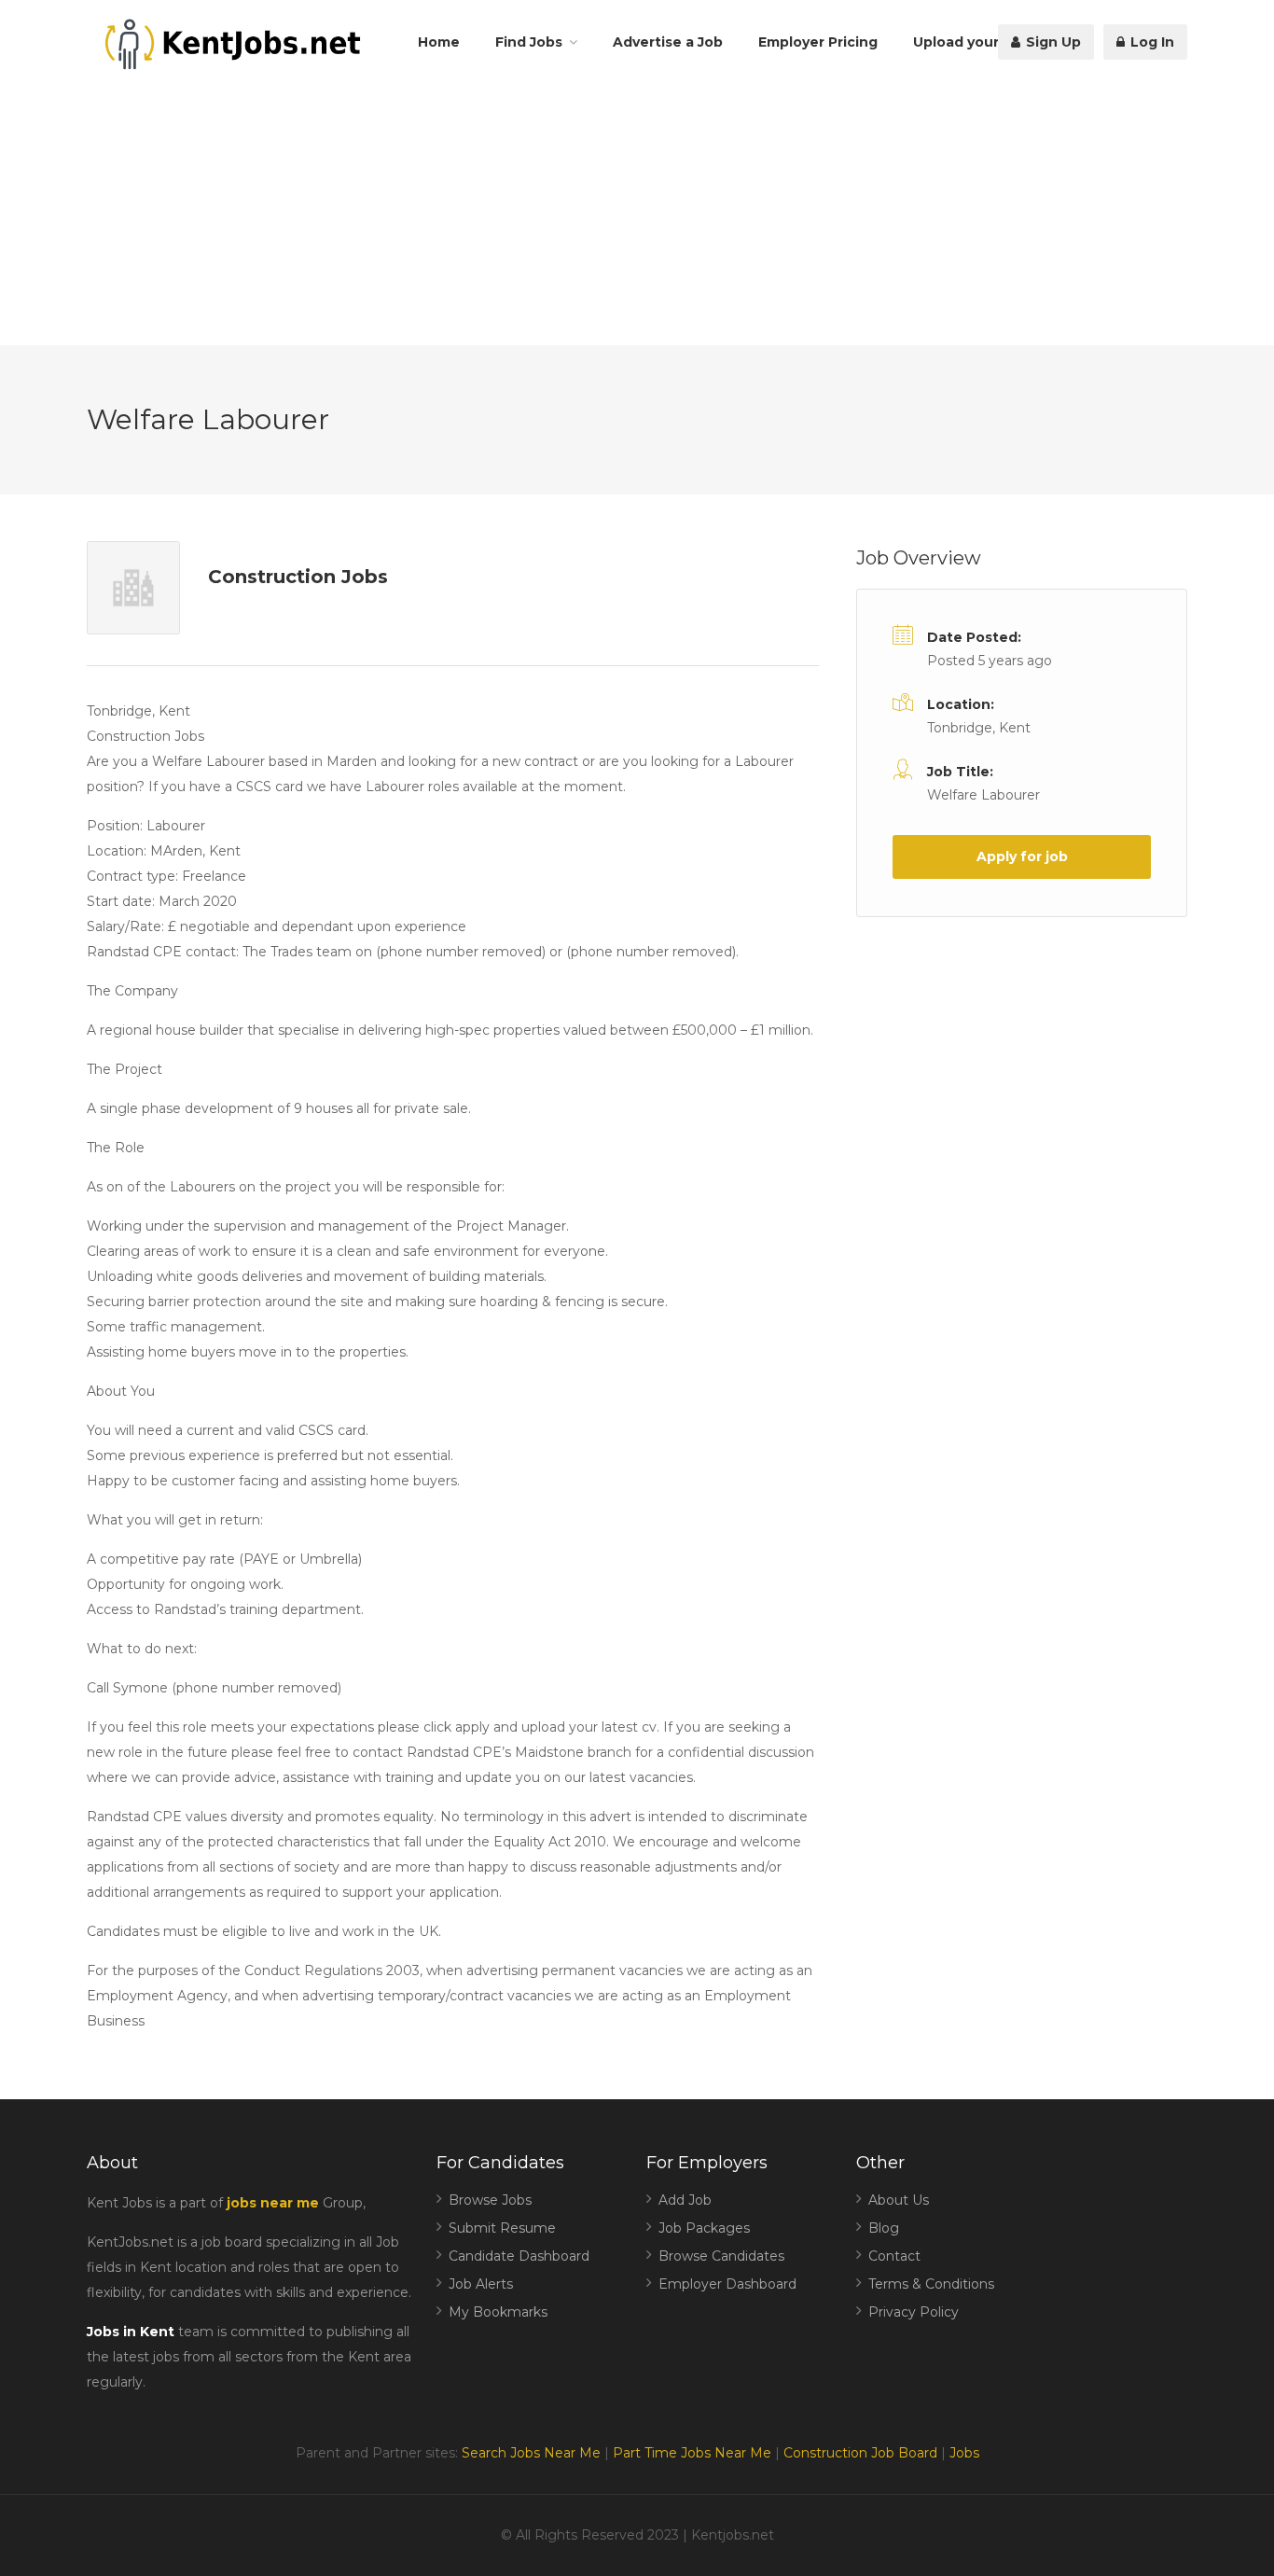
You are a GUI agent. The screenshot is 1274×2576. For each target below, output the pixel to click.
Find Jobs (529, 42)
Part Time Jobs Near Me (692, 2453)
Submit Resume (502, 2228)
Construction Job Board (860, 2453)
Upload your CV (968, 42)
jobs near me (273, 2203)
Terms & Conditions (931, 2284)
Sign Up (1052, 42)
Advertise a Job (668, 42)
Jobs (964, 2453)
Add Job (685, 2200)
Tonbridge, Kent (979, 728)
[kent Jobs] (229, 44)
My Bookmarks (498, 2312)
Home (439, 42)
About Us (899, 2200)
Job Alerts (481, 2284)
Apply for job (1022, 856)
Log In (1150, 42)
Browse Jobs (490, 2200)
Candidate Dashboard (519, 2256)
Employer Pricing (818, 42)
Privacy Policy (914, 2312)
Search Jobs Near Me (531, 2453)
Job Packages (704, 2228)
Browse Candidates (721, 2256)
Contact (894, 2256)
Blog (884, 2228)
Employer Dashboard (727, 2284)
